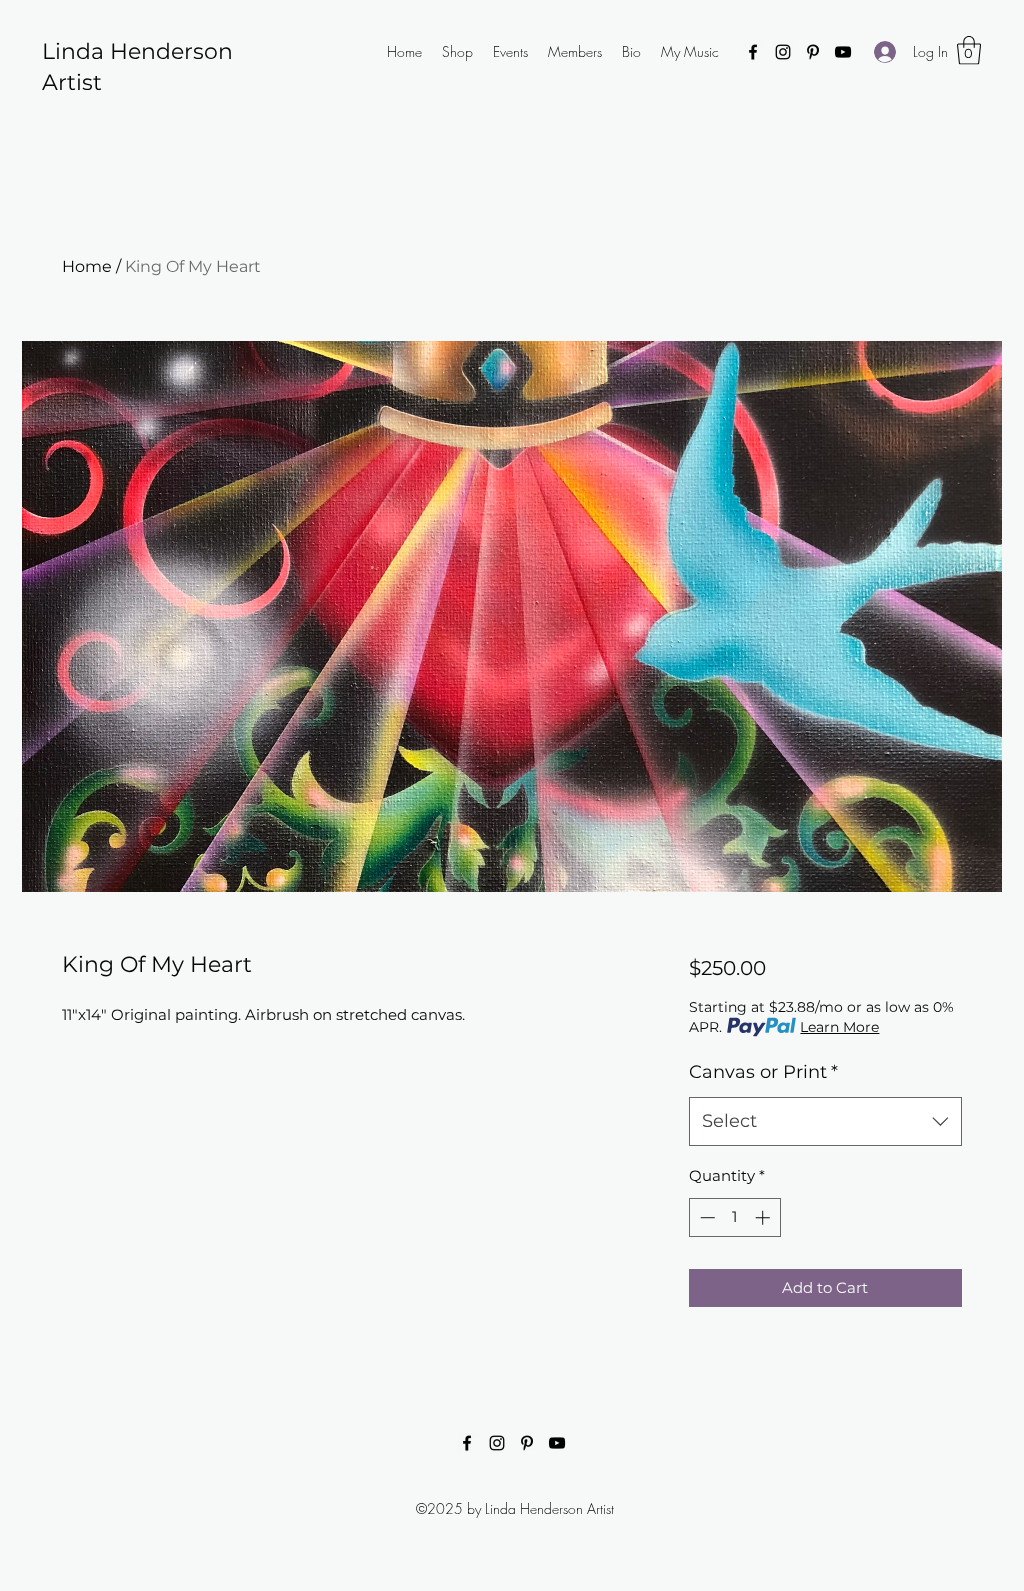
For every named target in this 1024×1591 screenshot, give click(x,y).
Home (87, 266)
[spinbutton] (734, 1217)
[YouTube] (843, 52)
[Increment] (764, 1217)
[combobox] (825, 1122)
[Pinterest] (813, 52)
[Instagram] (783, 52)
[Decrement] (705, 1217)
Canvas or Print (763, 1072)
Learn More (839, 1027)
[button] (969, 50)
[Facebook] (753, 52)
